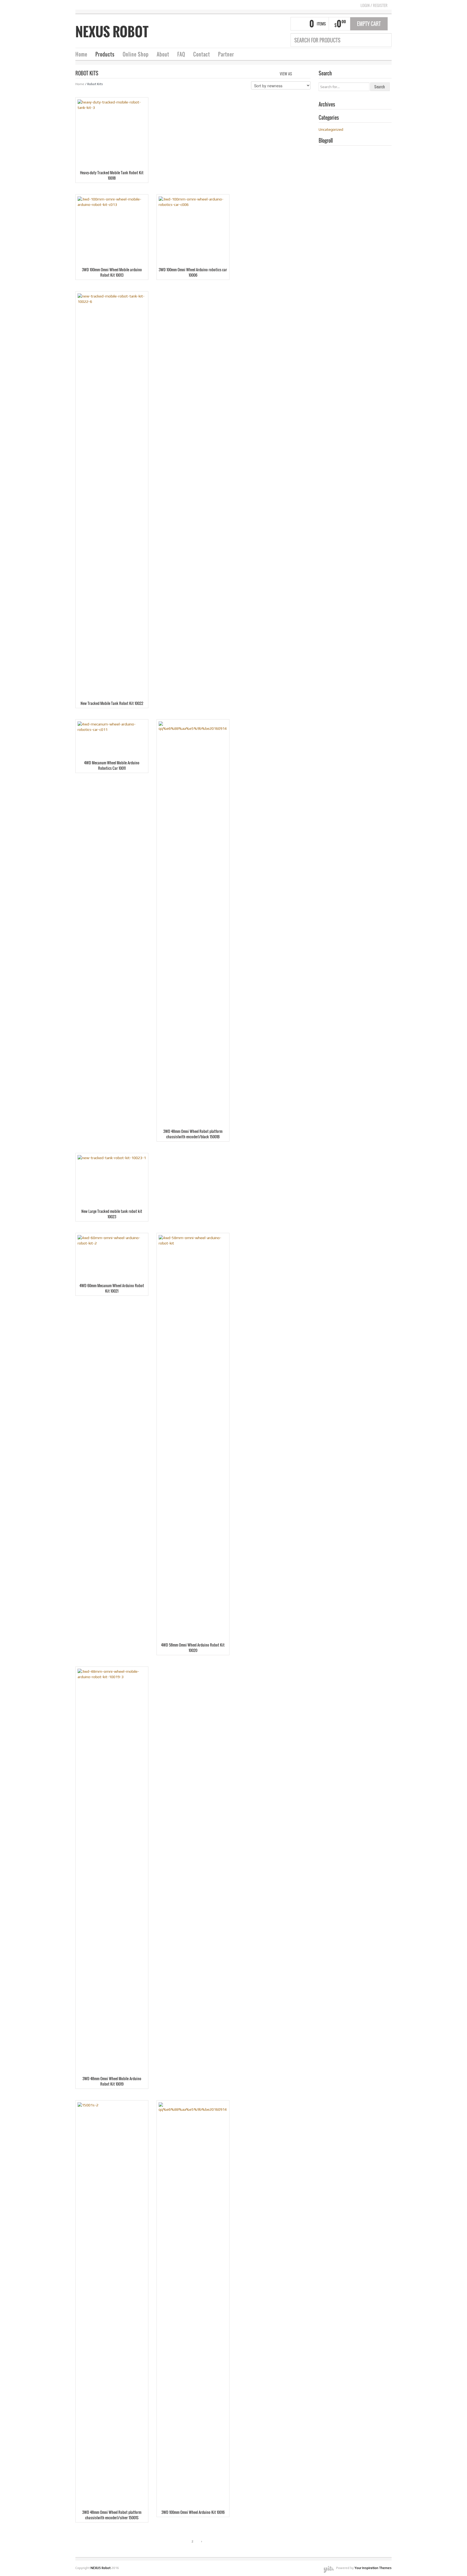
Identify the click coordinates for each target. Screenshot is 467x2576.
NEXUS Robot (112, 32)
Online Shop (136, 54)
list (307, 73)
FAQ (181, 54)
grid (298, 73)
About (163, 54)
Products (105, 54)
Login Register (374, 5)
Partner (226, 54)
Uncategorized (331, 129)
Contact (202, 54)
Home (81, 54)
